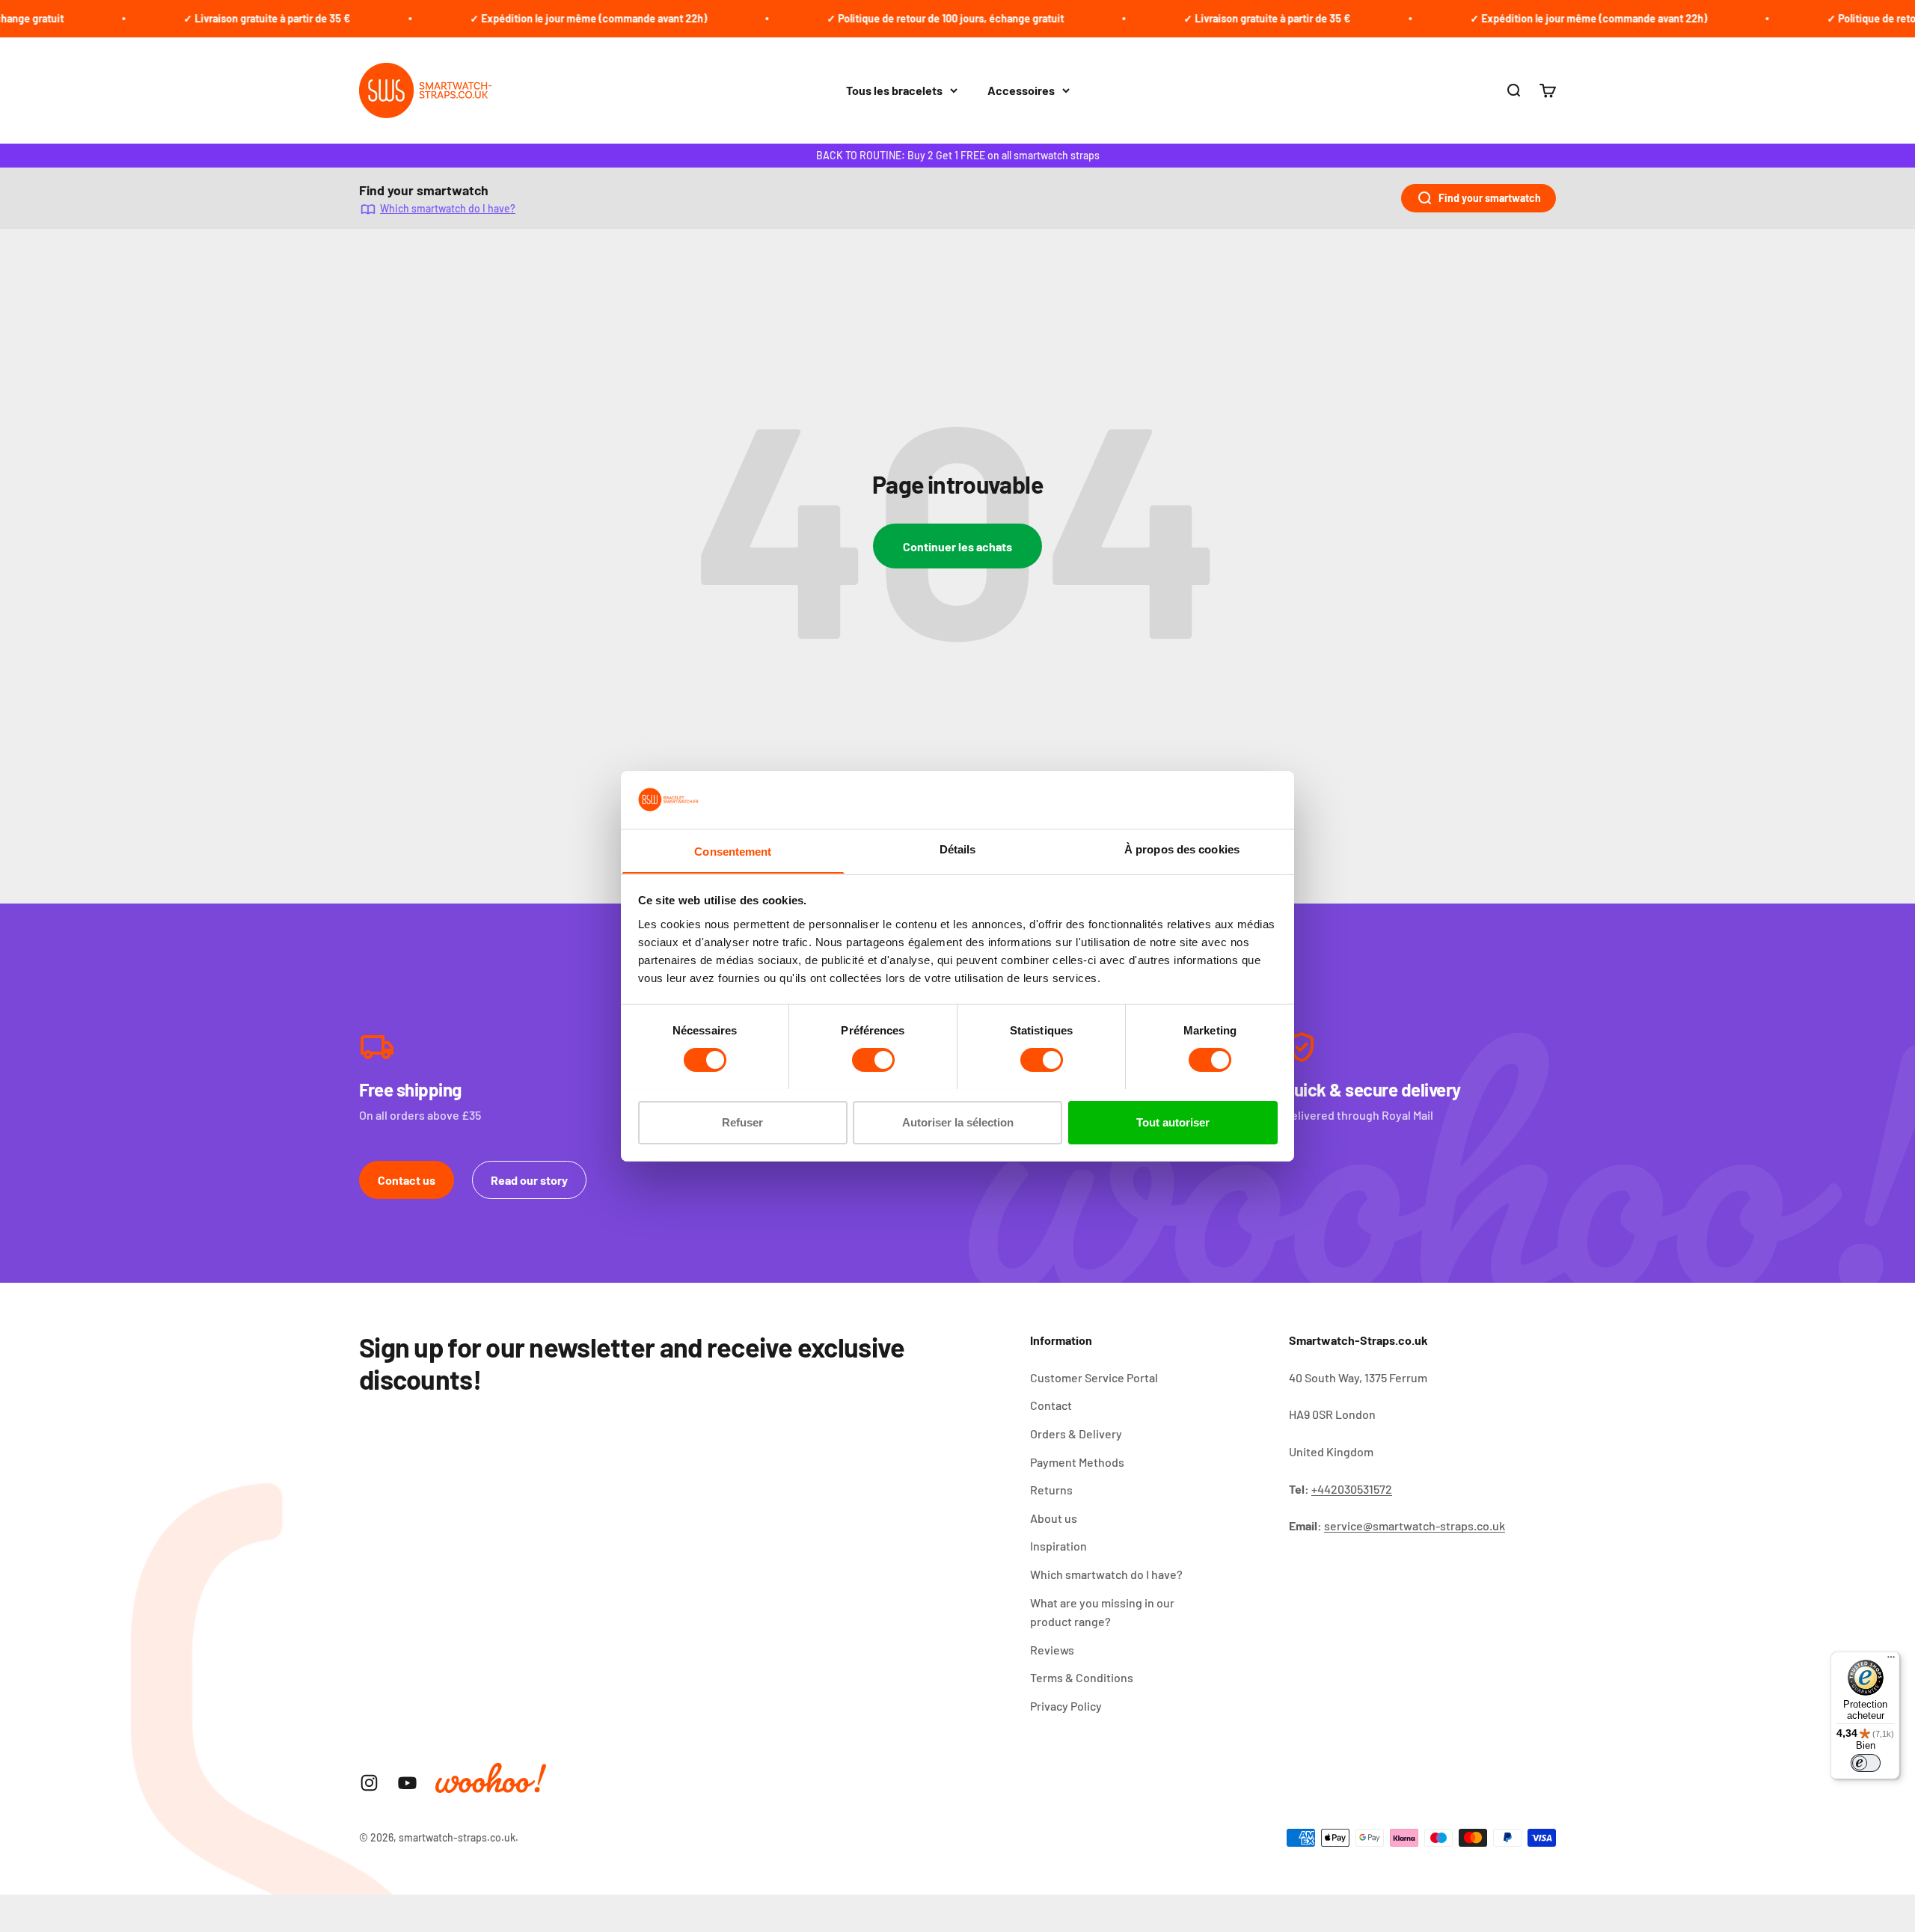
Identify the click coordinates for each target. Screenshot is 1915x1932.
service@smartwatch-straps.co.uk (1415, 1525)
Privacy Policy (1066, 1706)
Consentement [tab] (733, 851)
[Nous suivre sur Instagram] (369, 1783)
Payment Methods (1077, 1462)
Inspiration (1058, 1546)
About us (1054, 1518)
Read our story (529, 1180)
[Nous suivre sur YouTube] (407, 1783)
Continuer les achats (957, 546)
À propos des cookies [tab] (1182, 849)
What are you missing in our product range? (1102, 1612)
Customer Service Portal (1094, 1377)
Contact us (407, 1180)
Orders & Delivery (1076, 1433)
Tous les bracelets (894, 90)
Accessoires (1021, 90)
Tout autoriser (1173, 1122)
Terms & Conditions (1082, 1677)
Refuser (742, 1122)
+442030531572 (1352, 1489)
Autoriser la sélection (958, 1122)
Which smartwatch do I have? (448, 208)
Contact (1051, 1405)
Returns (1051, 1490)
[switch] (873, 1060)
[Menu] (1891, 1660)
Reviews (1052, 1650)
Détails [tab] (958, 849)
